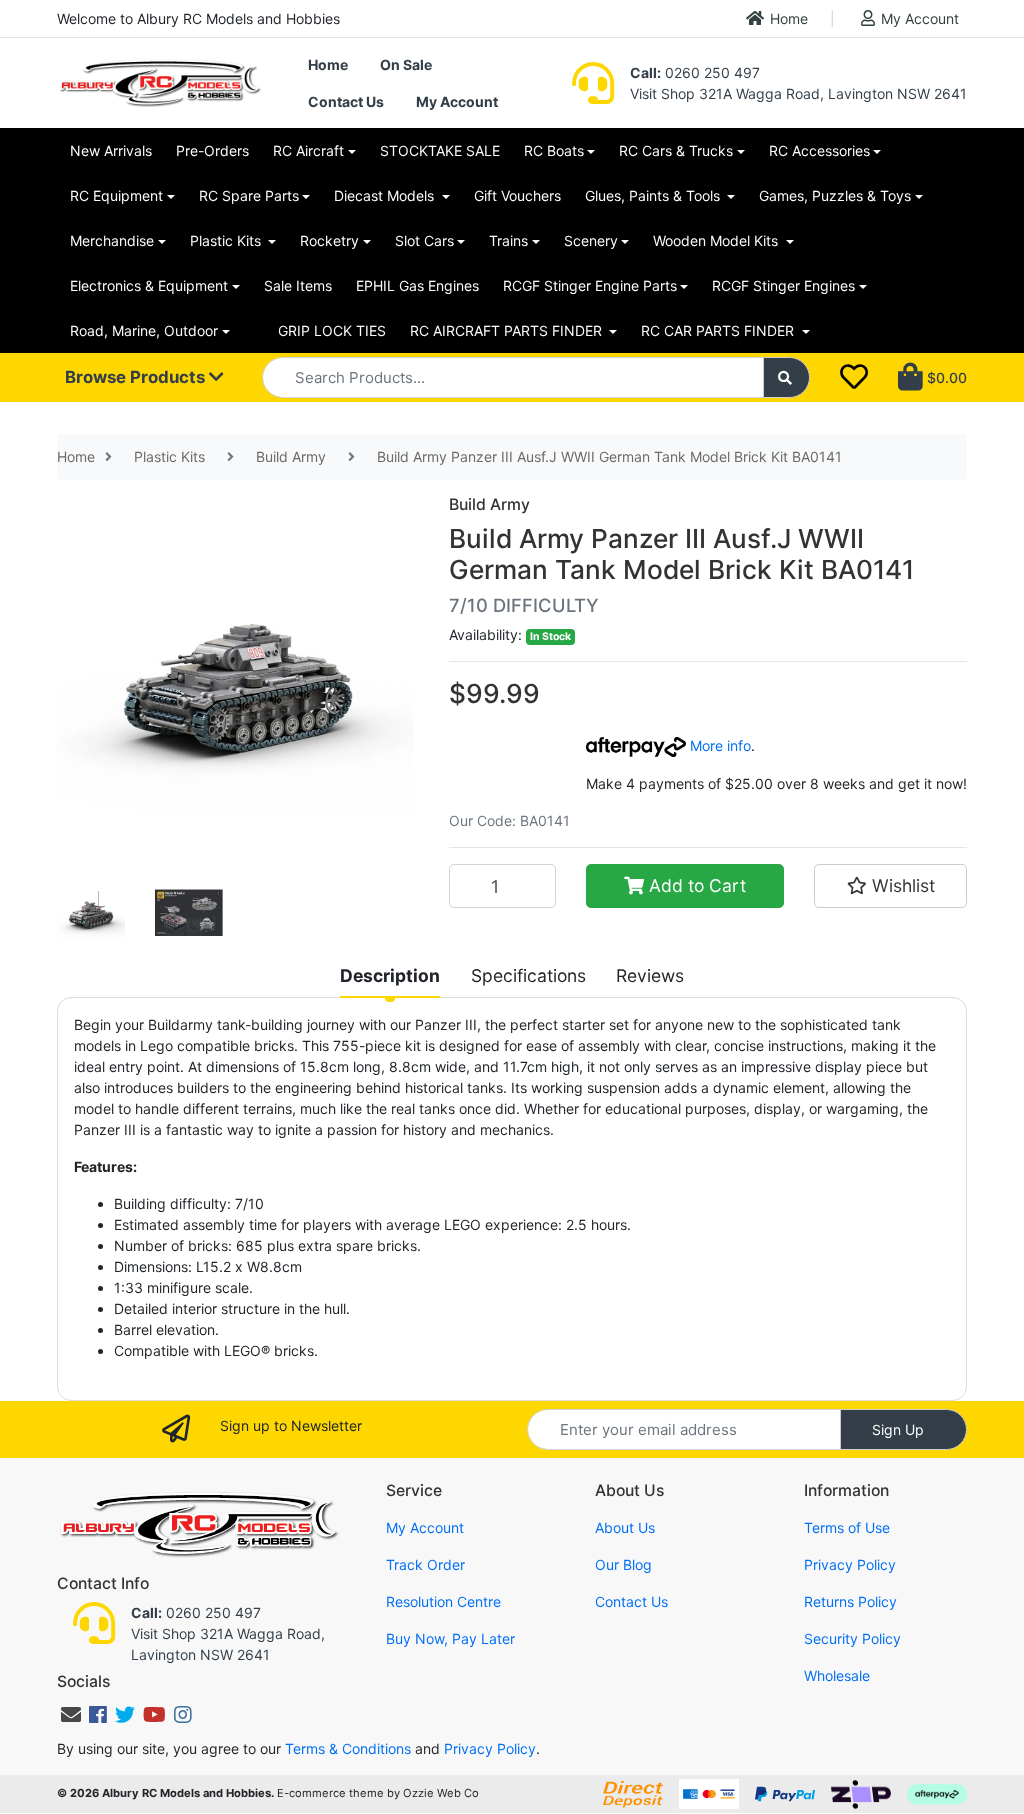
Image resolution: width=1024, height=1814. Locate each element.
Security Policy (852, 1638)
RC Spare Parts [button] (249, 195)
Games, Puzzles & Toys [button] (835, 195)
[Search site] (787, 377)
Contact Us (346, 101)
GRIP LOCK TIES (332, 330)
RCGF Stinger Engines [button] (783, 285)
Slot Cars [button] (424, 240)
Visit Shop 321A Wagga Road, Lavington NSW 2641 (798, 93)
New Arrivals (111, 150)
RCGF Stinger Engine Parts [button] (590, 285)
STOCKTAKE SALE (440, 150)
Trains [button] (508, 240)
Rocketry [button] (329, 240)
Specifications (528, 975)
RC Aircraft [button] (308, 150)
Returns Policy (850, 1601)
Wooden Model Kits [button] (717, 240)
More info (718, 745)
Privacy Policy (850, 1564)
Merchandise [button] (112, 240)
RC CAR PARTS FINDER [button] (719, 330)
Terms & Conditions (348, 1748)
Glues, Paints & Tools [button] (654, 195)
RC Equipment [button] (116, 195)
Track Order (425, 1564)
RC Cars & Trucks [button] (676, 150)
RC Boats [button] (554, 150)
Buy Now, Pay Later (450, 1638)
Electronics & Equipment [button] (149, 285)
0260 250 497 (695, 72)
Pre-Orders (212, 150)
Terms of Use (847, 1527)
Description (390, 975)
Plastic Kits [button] (227, 240)
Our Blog (623, 1564)
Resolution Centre (443, 1601)
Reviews (650, 975)
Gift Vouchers (517, 195)
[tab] (390, 976)
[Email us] (71, 1715)
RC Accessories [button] (819, 150)
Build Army (489, 504)
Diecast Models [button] (386, 195)
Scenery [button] (591, 240)
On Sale (406, 64)
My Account (920, 18)
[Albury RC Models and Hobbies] (159, 81)
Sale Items (298, 285)
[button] (890, 886)
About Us (625, 1527)
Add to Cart (695, 885)
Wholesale (837, 1675)
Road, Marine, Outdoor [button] (144, 330)
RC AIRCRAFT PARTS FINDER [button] (508, 330)
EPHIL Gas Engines (417, 285)
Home (789, 18)
